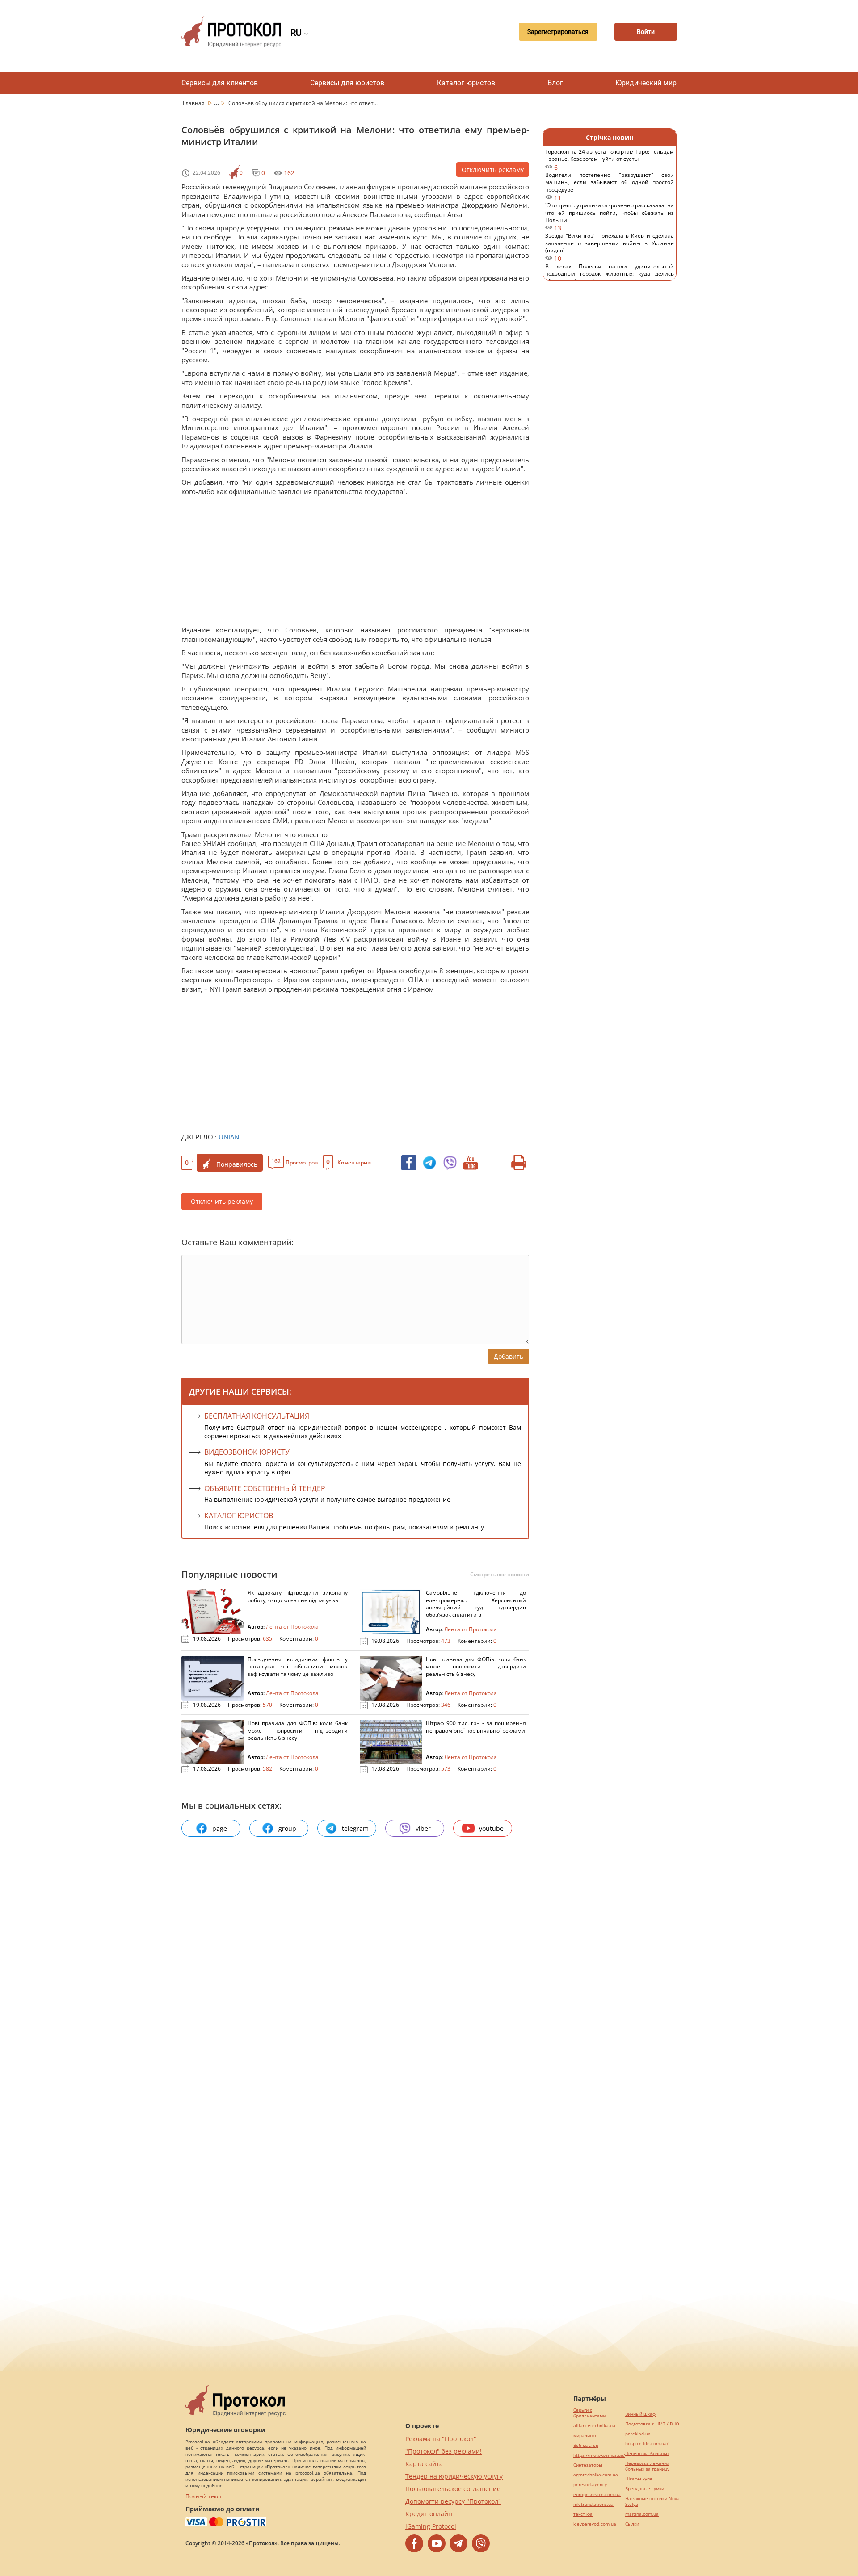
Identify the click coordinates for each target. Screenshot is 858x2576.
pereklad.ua (638, 2434)
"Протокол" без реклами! (444, 2451)
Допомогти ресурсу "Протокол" (453, 2501)
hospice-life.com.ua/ (647, 2444)
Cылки (632, 2524)
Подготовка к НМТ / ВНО (652, 2424)
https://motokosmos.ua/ (599, 2455)
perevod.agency (590, 2485)
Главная (194, 103)
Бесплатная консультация (257, 1416)
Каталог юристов (466, 83)
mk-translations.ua (593, 2504)
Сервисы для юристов (347, 83)
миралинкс (585, 2436)
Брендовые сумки (645, 2489)
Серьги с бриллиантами (589, 2413)
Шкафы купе (639, 2479)
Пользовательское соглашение (453, 2489)
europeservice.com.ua (597, 2494)
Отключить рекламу (493, 170)
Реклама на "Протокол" (441, 2439)
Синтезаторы (588, 2465)
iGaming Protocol (431, 2526)
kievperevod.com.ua (595, 2524)
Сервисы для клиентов (220, 83)
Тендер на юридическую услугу (454, 2476)
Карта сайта (424, 2464)
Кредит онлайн (429, 2514)
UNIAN (229, 1137)
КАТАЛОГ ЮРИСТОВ (239, 1516)
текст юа (583, 2514)
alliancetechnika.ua (594, 2426)
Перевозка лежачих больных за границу (647, 2466)
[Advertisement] (351, 563)
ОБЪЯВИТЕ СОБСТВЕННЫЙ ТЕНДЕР (265, 1488)
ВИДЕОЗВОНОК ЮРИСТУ (247, 1452)
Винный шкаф (640, 2414)
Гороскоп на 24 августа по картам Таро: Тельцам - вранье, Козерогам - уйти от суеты (610, 160)
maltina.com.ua (642, 2514)
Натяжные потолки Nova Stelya (652, 2501)
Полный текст (204, 2496)
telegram (355, 1828)
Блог (555, 83)
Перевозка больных (647, 2453)
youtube (491, 1828)
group (287, 1828)
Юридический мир (646, 83)
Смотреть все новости (500, 1575)
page (220, 1828)
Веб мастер (586, 2445)
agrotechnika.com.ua (596, 2475)
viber (423, 1828)
